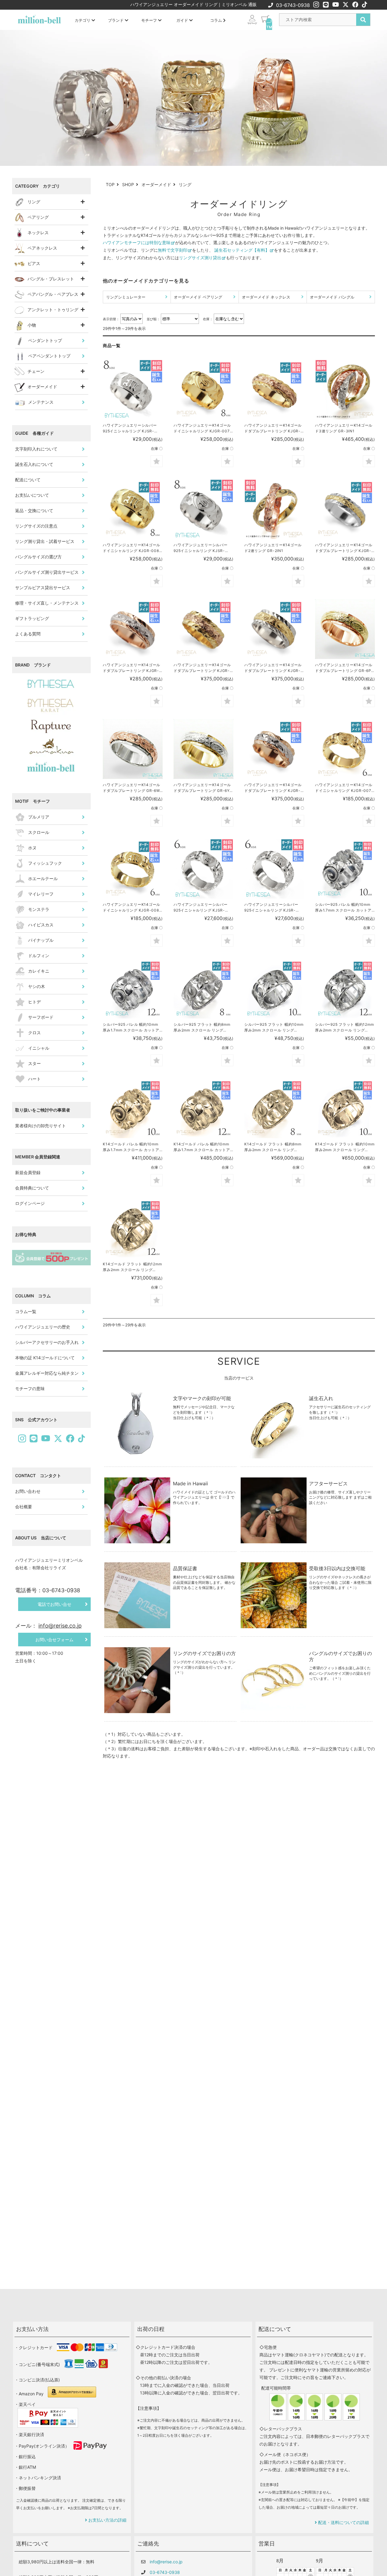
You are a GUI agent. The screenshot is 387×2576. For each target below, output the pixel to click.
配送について (28, 480)
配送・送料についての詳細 (343, 2522)
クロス (34, 1033)
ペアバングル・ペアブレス (53, 294)
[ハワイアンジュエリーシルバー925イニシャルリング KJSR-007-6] (203, 869)
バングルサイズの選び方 (38, 557)
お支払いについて (32, 495)
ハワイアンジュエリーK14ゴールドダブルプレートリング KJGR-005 (202, 668)
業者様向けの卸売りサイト (41, 1126)
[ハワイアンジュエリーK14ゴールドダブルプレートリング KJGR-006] (274, 629)
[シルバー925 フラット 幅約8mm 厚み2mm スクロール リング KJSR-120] (203, 989)
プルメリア (39, 817)
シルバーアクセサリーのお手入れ (47, 1342)
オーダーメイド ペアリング (198, 297)
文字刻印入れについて (36, 449)
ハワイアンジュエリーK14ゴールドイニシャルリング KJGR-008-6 (132, 908)
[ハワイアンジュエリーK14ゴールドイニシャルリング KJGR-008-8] (133, 509)
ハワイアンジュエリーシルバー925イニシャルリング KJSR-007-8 (201, 548)
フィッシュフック (45, 863)
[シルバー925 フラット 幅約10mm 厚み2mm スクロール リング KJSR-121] (274, 989)
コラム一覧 (26, 1311)
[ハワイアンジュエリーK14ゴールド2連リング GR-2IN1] (274, 509)
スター (34, 1063)
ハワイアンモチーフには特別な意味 (137, 242)
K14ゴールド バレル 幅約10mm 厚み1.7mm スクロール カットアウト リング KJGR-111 (202, 1147)
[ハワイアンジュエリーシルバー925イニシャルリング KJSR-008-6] (274, 869)
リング (34, 202)
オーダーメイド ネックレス (266, 297)
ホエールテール (43, 878)
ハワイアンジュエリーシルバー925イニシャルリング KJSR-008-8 (130, 428)
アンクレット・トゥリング (53, 310)
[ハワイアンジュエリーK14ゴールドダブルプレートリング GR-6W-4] (133, 749)
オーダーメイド (42, 387)
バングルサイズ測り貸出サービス (47, 572)
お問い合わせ (28, 1491)
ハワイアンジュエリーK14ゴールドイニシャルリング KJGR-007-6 (344, 788)
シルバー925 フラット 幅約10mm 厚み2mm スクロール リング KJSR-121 (274, 1028)
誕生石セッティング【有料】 (242, 250)
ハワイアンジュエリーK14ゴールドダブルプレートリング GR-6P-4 (344, 668)
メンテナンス (41, 402)
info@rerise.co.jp (166, 2562)
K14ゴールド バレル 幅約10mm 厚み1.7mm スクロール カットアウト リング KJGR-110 (131, 1147)
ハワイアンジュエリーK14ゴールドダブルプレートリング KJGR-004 (273, 788)
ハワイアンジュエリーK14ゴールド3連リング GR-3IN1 (344, 428)
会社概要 (24, 1507)
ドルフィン (39, 956)
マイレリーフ (41, 894)
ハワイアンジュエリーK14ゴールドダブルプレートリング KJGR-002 (344, 548)
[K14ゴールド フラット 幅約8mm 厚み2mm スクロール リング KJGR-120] (274, 1108)
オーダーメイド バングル (332, 297)
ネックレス (38, 232)
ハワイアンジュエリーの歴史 (43, 1327)
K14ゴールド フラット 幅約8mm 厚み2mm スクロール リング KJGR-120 (273, 1147)
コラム (217, 20)
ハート (34, 1079)
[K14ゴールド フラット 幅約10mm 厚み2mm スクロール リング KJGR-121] (345, 1108)
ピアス (34, 263)
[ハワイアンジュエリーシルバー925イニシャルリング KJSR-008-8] (133, 389)
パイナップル (41, 940)
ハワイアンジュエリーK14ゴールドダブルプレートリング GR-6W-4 (132, 788)
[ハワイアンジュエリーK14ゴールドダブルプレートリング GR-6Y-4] (203, 749)
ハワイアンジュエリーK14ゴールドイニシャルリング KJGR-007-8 (203, 428)
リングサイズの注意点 (36, 526)
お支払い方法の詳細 (107, 2520)
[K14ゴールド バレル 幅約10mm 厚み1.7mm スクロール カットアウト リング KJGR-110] (133, 1108)
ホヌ (32, 848)
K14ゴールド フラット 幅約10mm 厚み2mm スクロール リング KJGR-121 (345, 1147)
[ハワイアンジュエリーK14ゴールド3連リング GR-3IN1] (345, 389)
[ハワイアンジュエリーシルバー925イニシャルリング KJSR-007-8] (203, 509)
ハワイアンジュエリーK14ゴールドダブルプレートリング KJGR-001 (273, 428)
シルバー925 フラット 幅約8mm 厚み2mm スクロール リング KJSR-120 (202, 1028)
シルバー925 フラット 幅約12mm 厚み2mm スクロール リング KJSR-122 (344, 1028)
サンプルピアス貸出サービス (43, 588)
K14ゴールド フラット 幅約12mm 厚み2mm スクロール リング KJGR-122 (132, 1267)
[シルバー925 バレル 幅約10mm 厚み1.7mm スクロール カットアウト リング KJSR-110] (345, 869)
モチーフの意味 (30, 1388)
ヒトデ (34, 1002)
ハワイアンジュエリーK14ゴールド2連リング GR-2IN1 (273, 548)
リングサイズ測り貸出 (200, 258)
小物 (32, 325)
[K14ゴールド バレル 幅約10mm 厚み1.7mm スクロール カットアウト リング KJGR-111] (203, 1108)
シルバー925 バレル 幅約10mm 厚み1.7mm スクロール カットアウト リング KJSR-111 (131, 1028)
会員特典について (32, 1188)
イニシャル (39, 1048)
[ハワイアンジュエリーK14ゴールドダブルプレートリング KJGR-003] (133, 629)
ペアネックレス (42, 248)
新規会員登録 (28, 1172)
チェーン (36, 371)
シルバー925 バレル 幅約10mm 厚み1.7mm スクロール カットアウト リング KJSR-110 (343, 908)
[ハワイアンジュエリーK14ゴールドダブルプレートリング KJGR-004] (274, 749)
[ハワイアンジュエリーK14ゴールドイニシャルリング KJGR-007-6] (345, 749)
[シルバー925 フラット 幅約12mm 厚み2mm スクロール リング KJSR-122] (345, 989)
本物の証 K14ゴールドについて (45, 1358)
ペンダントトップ (45, 340)
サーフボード (41, 1017)
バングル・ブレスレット (51, 279)
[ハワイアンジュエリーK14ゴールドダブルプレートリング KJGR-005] (203, 629)
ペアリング (38, 217)
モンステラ (39, 909)
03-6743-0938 (293, 5)
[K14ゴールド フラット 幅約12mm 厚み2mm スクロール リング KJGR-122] (133, 1228)
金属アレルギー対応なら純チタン (47, 1373)
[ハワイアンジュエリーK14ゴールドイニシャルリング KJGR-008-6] (133, 869)
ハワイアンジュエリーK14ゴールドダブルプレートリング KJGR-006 (273, 668)
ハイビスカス (41, 925)
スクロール (39, 832)
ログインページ (30, 1203)
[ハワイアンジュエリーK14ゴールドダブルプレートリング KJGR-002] (345, 509)
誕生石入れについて (34, 464)
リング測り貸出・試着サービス (45, 541)
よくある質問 (28, 634)
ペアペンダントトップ (49, 356)
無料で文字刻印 (173, 250)
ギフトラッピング (32, 618)
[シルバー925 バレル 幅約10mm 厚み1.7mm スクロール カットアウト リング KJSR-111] (133, 989)
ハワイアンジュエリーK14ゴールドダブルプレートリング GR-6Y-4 (203, 788)
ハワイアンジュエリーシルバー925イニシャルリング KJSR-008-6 (271, 908)
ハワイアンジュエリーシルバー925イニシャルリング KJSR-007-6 (201, 908)
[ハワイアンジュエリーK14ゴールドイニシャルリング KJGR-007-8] (203, 389)
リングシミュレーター (126, 297)
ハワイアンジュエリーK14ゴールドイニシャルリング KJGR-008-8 (132, 548)
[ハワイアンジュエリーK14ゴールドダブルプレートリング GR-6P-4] (345, 629)
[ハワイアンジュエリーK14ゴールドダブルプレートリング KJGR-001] (274, 389)
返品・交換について (34, 510)
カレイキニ (39, 971)
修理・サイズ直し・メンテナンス (47, 603)
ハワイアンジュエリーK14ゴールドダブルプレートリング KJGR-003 (132, 668)
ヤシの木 (37, 986)
